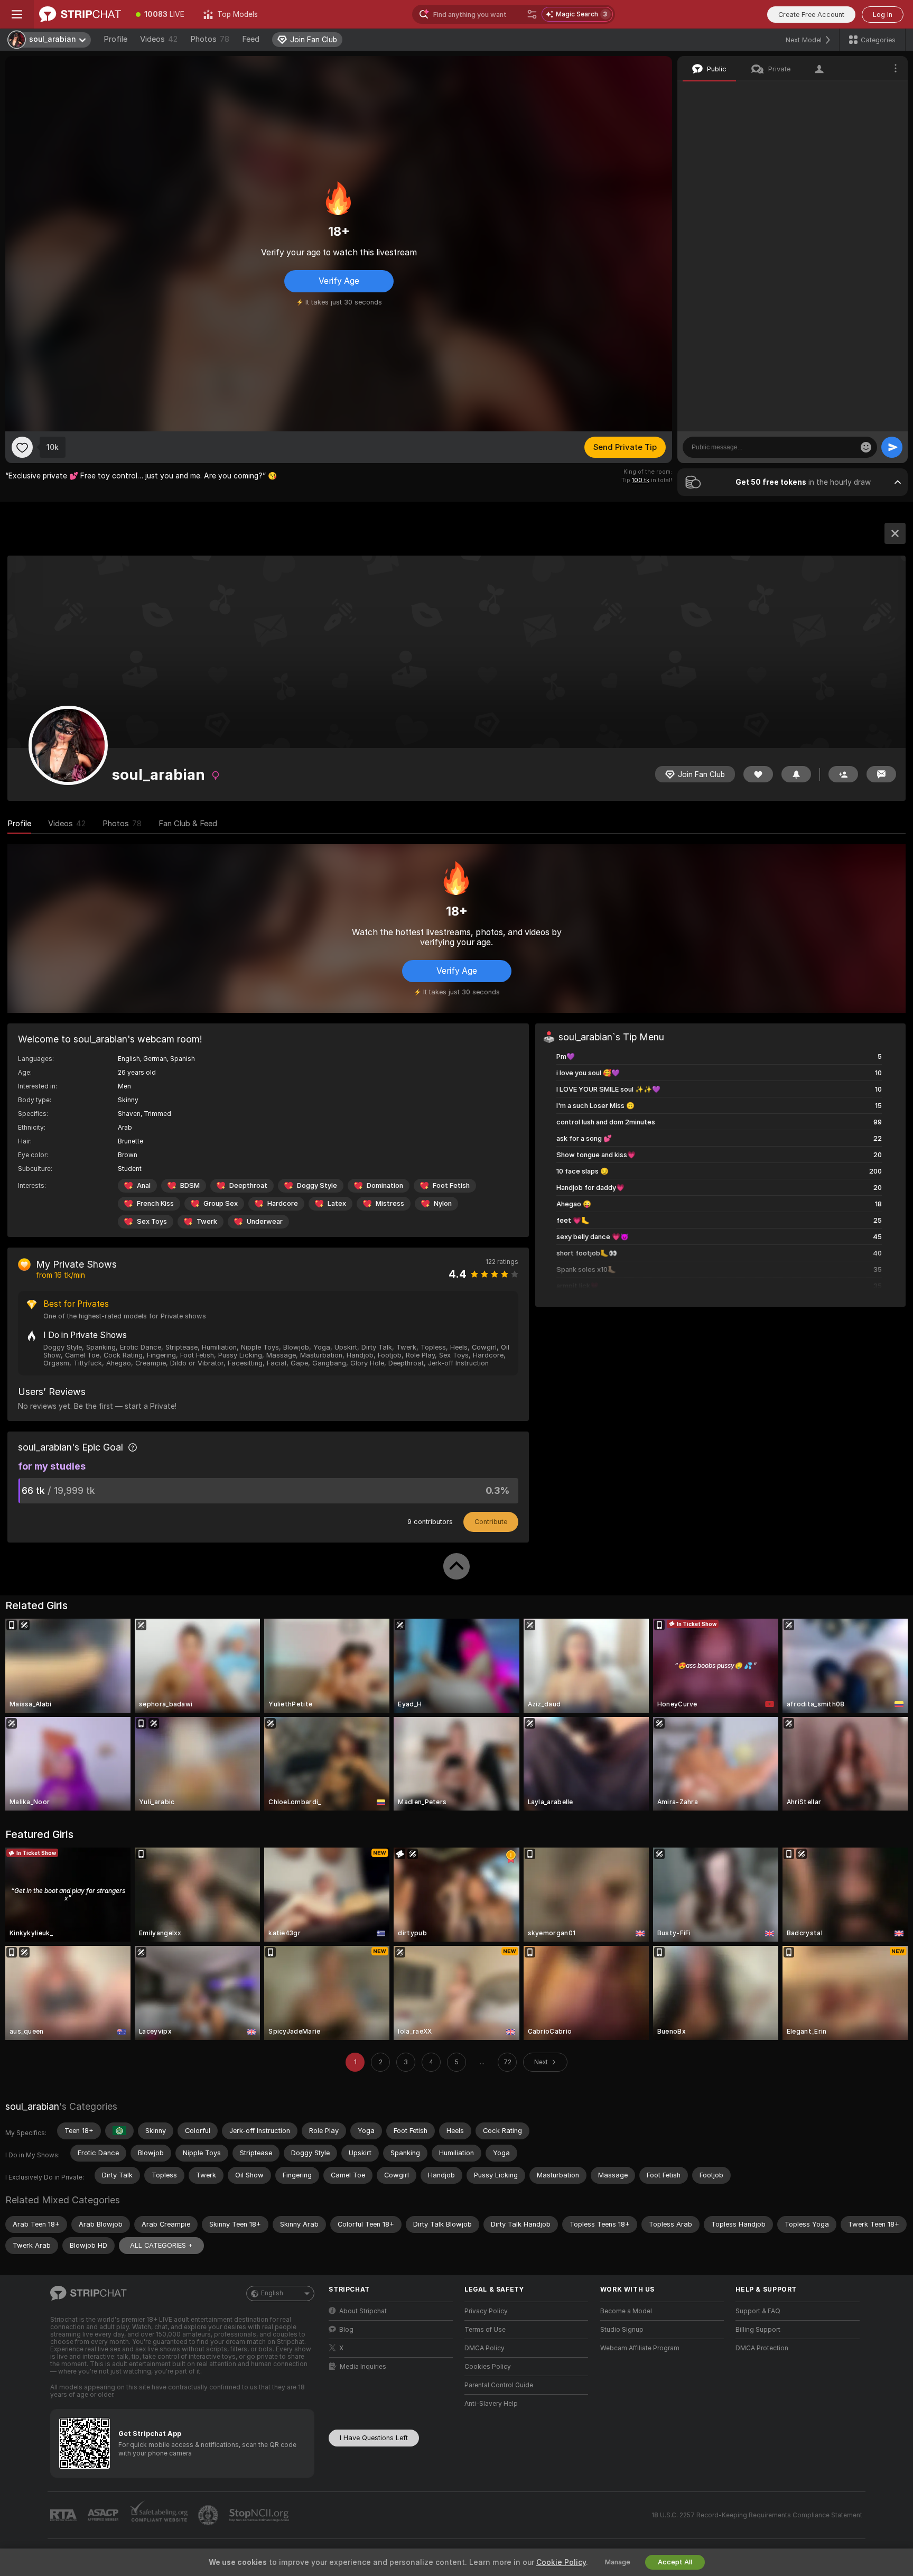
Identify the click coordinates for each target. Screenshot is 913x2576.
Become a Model (626, 2311)
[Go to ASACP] (104, 2515)
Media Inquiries (363, 2367)
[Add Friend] (843, 774)
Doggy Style (317, 1185)
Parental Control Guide (499, 2385)
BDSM (190, 1185)
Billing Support (758, 2330)
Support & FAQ (758, 2311)
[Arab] (119, 2131)
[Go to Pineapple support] (209, 2515)
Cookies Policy (488, 2367)
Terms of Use (485, 2330)
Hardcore (283, 1203)
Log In (883, 15)
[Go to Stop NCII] (260, 2515)
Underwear (265, 1221)
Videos (159, 39)
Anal (144, 1185)
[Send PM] (881, 774)
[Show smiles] (866, 447)
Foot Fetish (451, 1185)
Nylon (443, 1203)
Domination (385, 1185)
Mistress (390, 1203)
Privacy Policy (486, 2311)
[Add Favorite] (22, 447)
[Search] (532, 14)
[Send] (892, 447)
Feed (251, 39)
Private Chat (864, 93)
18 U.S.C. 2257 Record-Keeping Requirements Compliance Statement (757, 2515)
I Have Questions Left (374, 2438)
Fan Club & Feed (188, 824)
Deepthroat (248, 1185)
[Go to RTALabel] (64, 2515)
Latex (337, 1203)
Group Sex (221, 1203)
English (272, 2293)
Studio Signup (622, 2330)
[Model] (895, 533)
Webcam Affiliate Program (640, 2348)
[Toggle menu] (17, 14)
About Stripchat (363, 2311)
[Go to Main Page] (80, 14)
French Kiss (155, 1203)
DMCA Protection (762, 2348)
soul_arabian (32, 2106)
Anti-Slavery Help (491, 2404)
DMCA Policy (485, 2348)
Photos (210, 39)
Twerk (207, 1221)
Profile (115, 39)
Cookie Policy (561, 2562)
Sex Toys (152, 1221)
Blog (346, 2330)
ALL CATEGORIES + (161, 2245)
